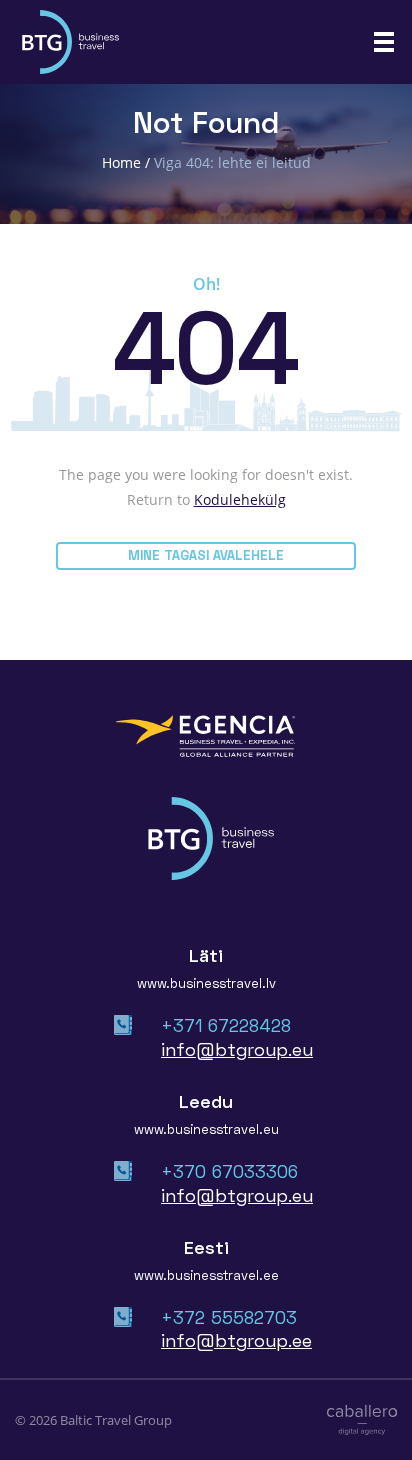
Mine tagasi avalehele (206, 555)
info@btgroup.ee (236, 1340)
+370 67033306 (229, 1171)
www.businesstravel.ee (206, 1275)
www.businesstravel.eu (206, 1129)
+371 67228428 (226, 1025)
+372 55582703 (229, 1317)
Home (121, 162)
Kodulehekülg (240, 499)
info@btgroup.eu (237, 1049)
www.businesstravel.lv (206, 983)
